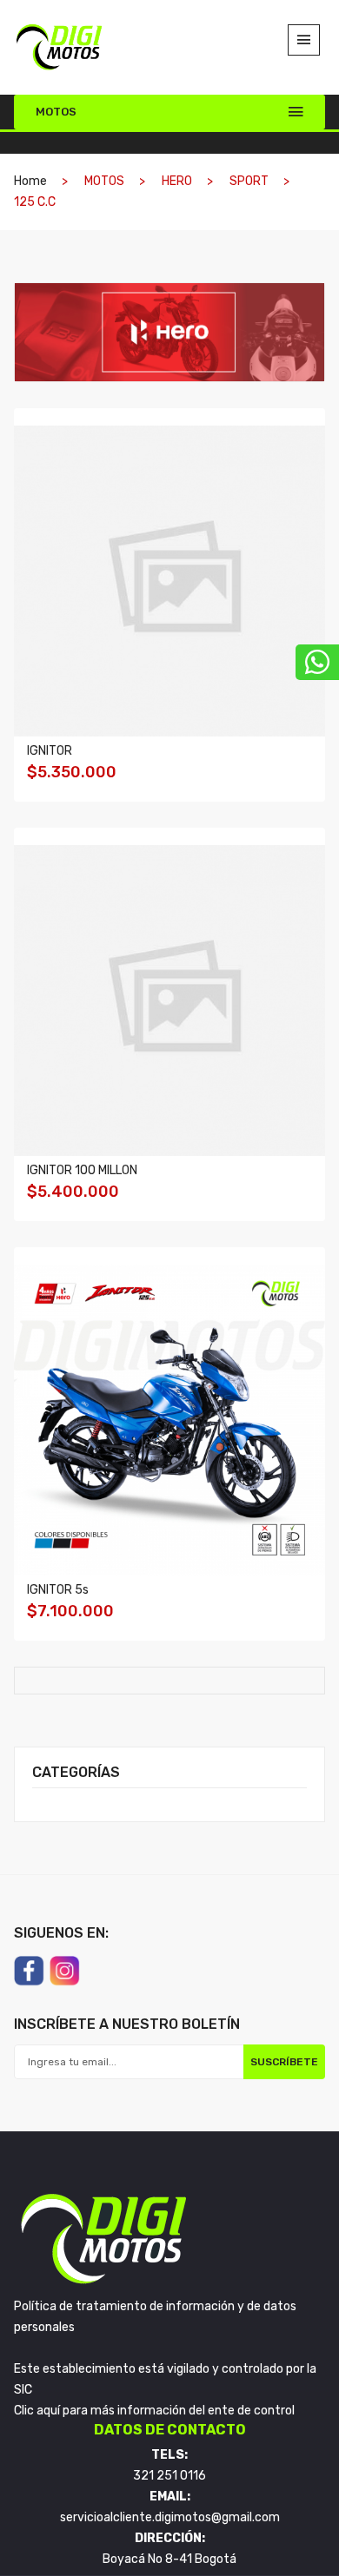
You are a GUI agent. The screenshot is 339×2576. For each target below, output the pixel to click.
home (30, 181)
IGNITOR (50, 751)
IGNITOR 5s (58, 1590)
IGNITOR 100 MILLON (82, 1170)
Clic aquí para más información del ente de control (154, 2411)
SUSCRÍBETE (284, 2062)
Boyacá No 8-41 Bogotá (169, 2559)
